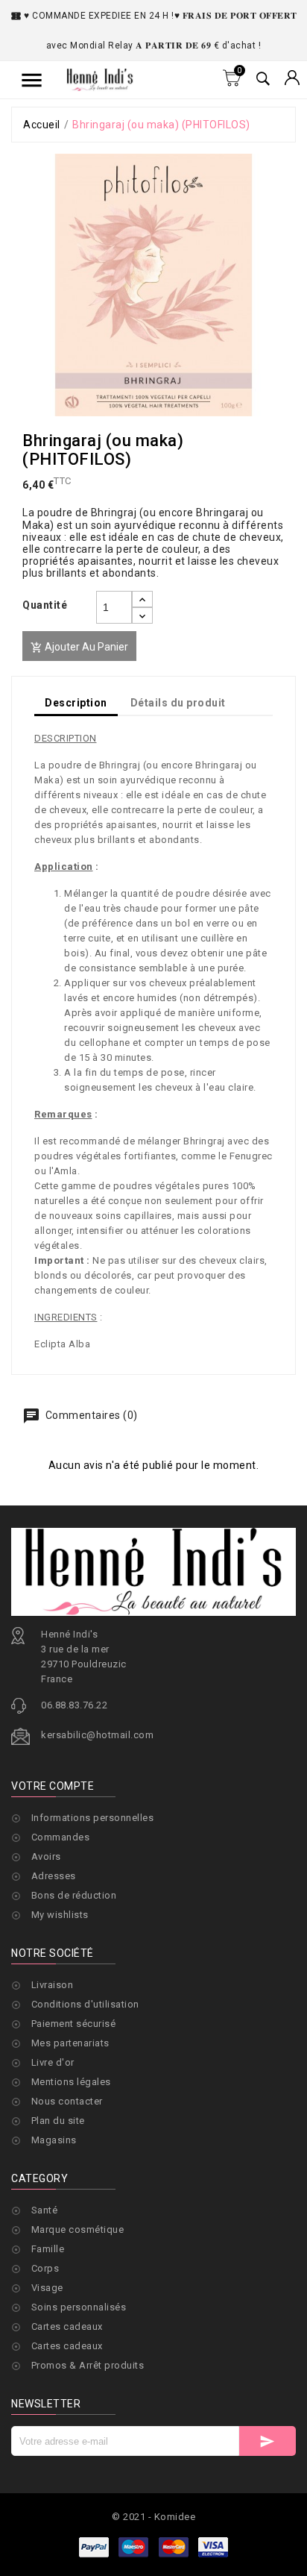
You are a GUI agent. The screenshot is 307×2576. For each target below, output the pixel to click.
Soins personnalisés (79, 2307)
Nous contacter (67, 2101)
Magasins (54, 2140)
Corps (45, 2268)
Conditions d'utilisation (85, 2004)
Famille (48, 2249)
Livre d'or (53, 2062)
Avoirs (46, 1856)
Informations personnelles (93, 1818)
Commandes (61, 1837)
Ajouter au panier (79, 647)
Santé (45, 2210)
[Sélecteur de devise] (292, 79)
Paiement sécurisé (74, 2024)
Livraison (53, 1985)
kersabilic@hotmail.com (97, 1735)
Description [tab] (76, 703)
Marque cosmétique (78, 2229)
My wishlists (60, 1915)
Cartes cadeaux (67, 2326)
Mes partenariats (70, 2043)
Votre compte (53, 1786)
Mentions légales (71, 2082)
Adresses (54, 1876)
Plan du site (58, 2121)
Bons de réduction (74, 1895)
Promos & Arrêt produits (88, 2365)
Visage (47, 2288)
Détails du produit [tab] (178, 703)
